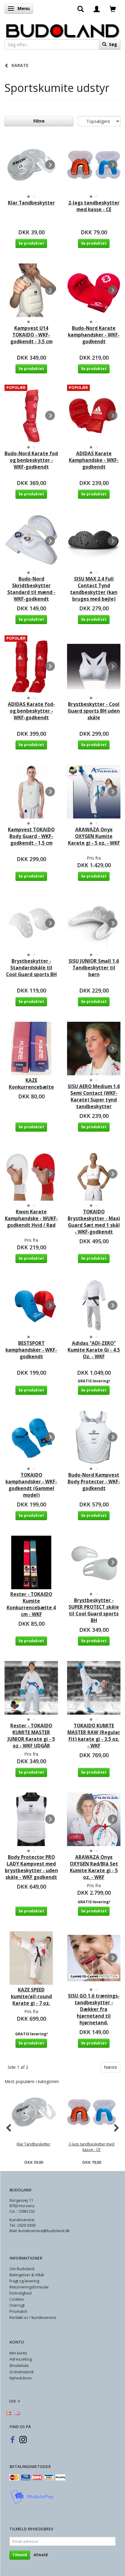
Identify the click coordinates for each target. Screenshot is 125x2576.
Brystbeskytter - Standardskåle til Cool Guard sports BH (31, 968)
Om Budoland (22, 2269)
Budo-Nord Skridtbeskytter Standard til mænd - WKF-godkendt (31, 589)
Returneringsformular (29, 2287)
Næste (110, 2067)
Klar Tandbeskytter (31, 203)
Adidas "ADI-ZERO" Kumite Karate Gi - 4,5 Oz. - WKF (94, 1350)
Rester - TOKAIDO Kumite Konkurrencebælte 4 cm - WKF (31, 1604)
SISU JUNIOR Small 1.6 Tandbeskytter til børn (94, 968)
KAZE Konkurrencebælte (31, 1084)
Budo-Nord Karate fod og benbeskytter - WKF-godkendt (31, 460)
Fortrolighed (20, 2293)
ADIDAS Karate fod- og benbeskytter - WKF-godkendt (31, 711)
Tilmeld (20, 2555)
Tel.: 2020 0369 (22, 2225)
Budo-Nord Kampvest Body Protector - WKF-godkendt (94, 1482)
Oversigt (17, 2305)
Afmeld (41, 2555)
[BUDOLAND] (62, 29)
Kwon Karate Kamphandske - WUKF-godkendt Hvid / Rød (31, 1218)
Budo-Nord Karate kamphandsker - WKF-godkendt (94, 335)
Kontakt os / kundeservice (33, 2318)
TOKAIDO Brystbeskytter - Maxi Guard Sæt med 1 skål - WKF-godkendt (94, 1222)
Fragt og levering (24, 2281)
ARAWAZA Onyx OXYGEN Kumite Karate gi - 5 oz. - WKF (94, 836)
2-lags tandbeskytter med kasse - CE (94, 206)
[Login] (97, 9)
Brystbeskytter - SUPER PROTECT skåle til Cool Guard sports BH (94, 1610)
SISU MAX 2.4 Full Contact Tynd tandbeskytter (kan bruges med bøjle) (94, 589)
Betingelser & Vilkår (27, 2275)
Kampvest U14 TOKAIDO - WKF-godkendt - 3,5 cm (31, 335)
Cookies (17, 2299)
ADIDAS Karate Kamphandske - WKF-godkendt (94, 460)
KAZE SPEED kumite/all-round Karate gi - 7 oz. (31, 1997)
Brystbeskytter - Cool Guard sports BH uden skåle (94, 711)
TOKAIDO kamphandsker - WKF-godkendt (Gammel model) (31, 1485)
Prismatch (18, 2311)
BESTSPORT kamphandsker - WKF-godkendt (31, 1350)
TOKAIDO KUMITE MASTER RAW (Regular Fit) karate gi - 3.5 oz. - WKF (94, 1736)
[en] (17, 2413)
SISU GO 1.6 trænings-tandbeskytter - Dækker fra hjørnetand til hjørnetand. (94, 2009)
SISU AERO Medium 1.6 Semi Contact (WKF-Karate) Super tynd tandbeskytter (94, 1096)
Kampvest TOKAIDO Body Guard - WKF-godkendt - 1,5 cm (31, 836)
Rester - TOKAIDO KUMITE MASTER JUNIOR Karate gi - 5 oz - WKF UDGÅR (31, 1736)
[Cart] (113, 9)
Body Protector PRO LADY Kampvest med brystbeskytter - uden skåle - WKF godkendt (31, 1867)
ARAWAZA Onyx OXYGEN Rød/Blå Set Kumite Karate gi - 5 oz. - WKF (94, 1867)
